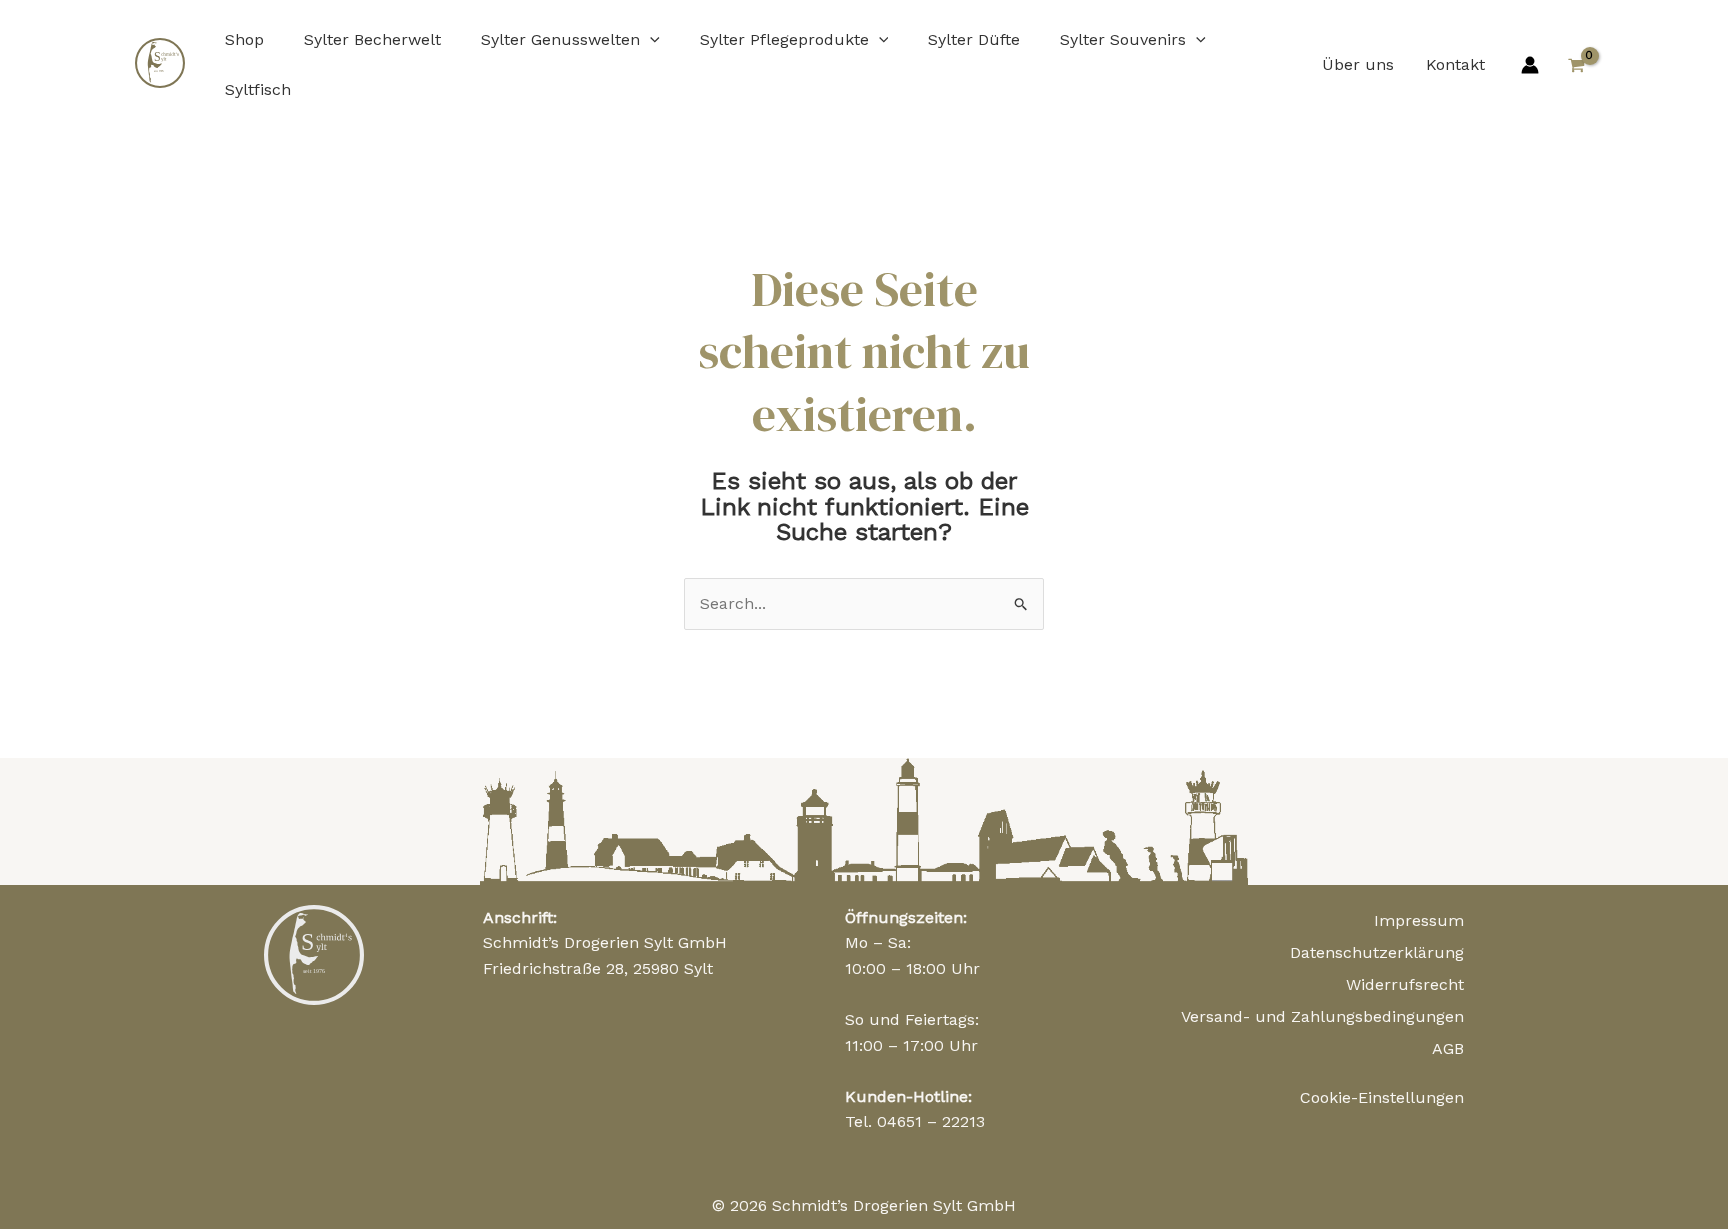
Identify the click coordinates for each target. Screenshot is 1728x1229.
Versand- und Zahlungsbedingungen (1322, 1016)
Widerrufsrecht (1405, 984)
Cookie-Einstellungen (1382, 1097)
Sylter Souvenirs (1123, 39)
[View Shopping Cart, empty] (1576, 65)
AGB (1448, 1048)
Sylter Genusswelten (560, 39)
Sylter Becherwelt (372, 39)
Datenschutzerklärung (1377, 952)
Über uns (1358, 64)
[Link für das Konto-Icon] (1530, 65)
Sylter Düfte (974, 39)
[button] (650, 39)
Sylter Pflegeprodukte (784, 39)
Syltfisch (258, 89)
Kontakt (1455, 64)
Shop (244, 39)
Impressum (1419, 920)
